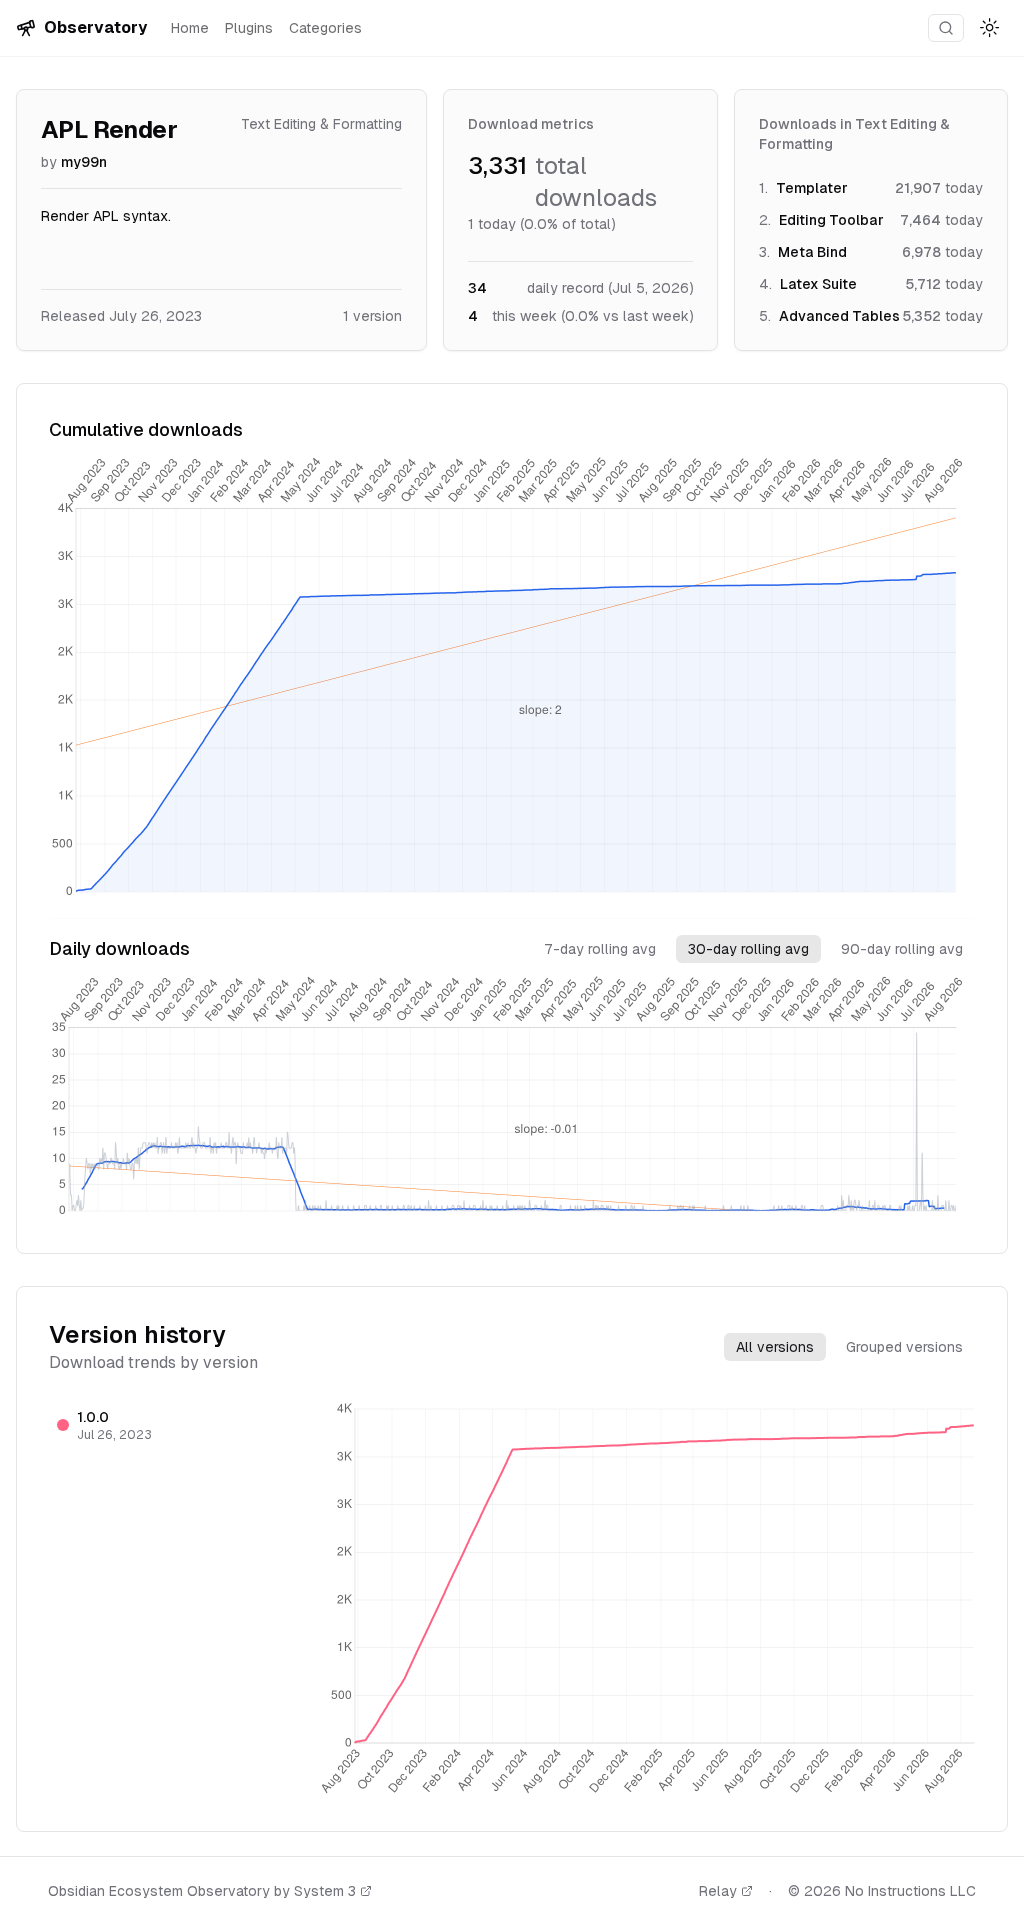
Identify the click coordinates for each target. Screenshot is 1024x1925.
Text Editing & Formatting (321, 124)
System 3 (325, 1891)
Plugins (249, 28)
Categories (325, 28)
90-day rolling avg (902, 949)
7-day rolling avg (600, 949)
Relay (718, 1891)
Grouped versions (904, 1347)
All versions (775, 1347)
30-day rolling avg (748, 949)
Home (190, 28)
